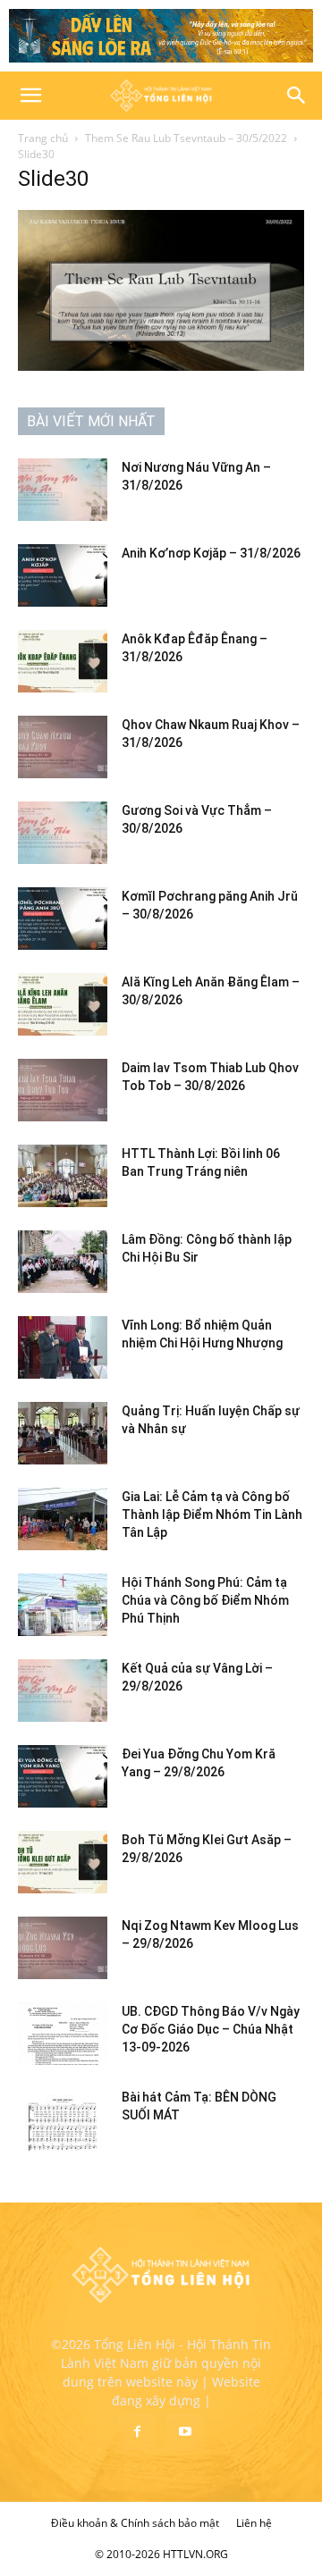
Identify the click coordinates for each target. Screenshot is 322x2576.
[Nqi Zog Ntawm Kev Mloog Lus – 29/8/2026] (63, 1948)
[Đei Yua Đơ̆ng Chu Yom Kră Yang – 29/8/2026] (63, 1776)
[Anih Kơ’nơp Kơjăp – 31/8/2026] (63, 575)
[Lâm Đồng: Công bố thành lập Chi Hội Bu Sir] (63, 1262)
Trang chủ (43, 138)
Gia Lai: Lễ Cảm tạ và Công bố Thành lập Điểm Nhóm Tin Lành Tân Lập (212, 1515)
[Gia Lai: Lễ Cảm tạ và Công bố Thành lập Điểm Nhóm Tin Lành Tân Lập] (63, 1519)
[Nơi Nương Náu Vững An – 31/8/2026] (63, 490)
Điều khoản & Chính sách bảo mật (135, 2523)
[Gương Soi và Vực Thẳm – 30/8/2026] (63, 833)
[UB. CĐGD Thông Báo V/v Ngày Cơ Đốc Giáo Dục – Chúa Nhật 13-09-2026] (63, 2034)
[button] (30, 96)
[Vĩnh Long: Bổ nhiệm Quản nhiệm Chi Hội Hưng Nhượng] (63, 1347)
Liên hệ (254, 2523)
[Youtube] (185, 2432)
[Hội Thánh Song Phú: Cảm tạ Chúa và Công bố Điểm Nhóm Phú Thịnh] (63, 1605)
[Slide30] (161, 366)
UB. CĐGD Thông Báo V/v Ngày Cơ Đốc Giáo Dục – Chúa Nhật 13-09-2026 (211, 2029)
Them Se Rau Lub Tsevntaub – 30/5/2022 (186, 138)
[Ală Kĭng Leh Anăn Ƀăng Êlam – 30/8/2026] (63, 1004)
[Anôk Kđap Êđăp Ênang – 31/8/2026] (63, 661)
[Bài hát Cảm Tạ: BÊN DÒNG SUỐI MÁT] (63, 2119)
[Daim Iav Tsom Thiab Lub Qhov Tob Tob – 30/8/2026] (63, 1090)
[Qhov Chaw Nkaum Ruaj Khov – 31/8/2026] (63, 747)
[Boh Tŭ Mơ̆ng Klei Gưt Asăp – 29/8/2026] (63, 1862)
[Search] (297, 96)
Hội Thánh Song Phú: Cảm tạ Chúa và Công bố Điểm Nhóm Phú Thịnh (205, 1600)
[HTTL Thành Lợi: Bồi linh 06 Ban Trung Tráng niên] (63, 1176)
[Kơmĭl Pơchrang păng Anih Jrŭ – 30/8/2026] (63, 919)
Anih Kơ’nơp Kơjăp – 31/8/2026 (211, 553)
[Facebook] (137, 2432)
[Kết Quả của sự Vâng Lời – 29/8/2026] (63, 1691)
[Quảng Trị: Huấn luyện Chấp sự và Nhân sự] (63, 1433)
